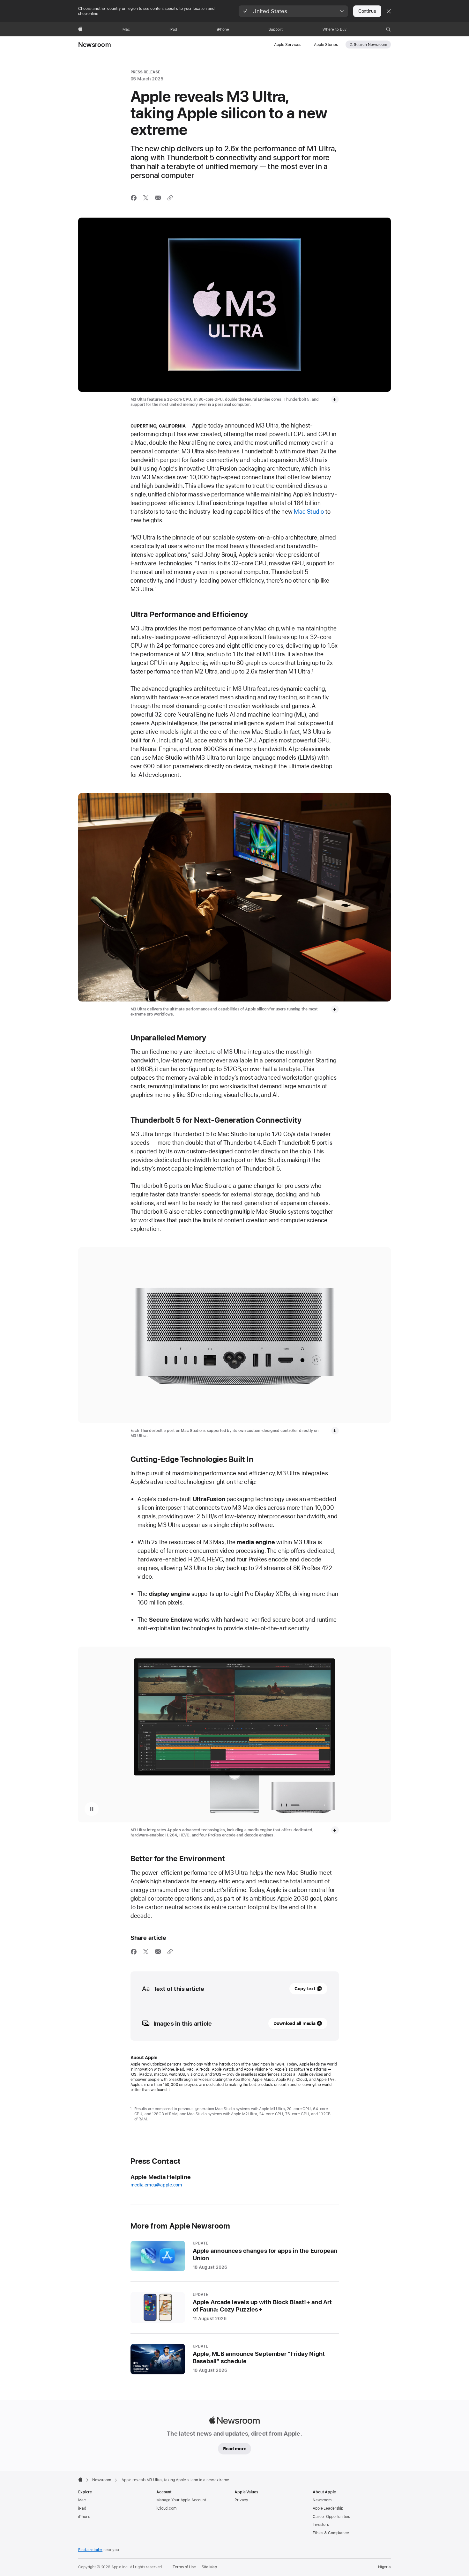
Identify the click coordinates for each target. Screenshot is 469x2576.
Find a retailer (90, 2550)
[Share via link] (170, 198)
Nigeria (384, 2567)
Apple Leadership (328, 2508)
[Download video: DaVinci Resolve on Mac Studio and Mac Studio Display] (335, 1830)
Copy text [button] (305, 1989)
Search (370, 45)
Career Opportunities (331, 2517)
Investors (321, 2525)
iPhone (84, 2517)
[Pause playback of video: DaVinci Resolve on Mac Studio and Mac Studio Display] (92, 1809)
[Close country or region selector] (389, 11)
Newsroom (95, 45)
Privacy (241, 2500)
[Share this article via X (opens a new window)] (146, 198)
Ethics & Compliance (331, 2533)
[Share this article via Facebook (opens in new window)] (134, 198)
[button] (293, 11)
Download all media (294, 2023)
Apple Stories (326, 45)
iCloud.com (166, 2508)
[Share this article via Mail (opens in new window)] (158, 198)
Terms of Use (184, 2567)
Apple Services (288, 45)
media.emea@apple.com (156, 2185)
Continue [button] (367, 11)
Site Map (209, 2567)
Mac (82, 2500)
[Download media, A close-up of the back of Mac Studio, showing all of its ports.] (335, 1431)
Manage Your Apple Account (181, 2500)
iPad (82, 2508)
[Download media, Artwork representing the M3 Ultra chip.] (335, 399)
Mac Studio (309, 512)
